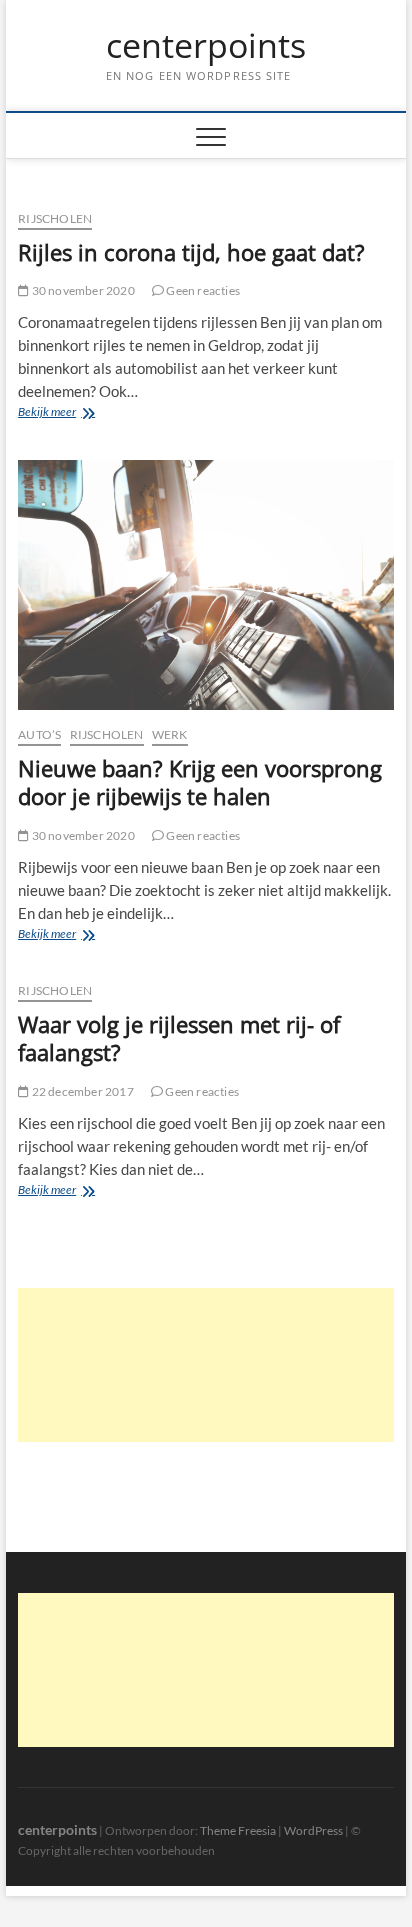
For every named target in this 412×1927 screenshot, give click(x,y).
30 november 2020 (81, 290)
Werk (170, 734)
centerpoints (206, 46)
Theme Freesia (238, 1830)
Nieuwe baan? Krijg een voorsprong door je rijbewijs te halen (200, 782)
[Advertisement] (206, 1365)
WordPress (313, 1830)
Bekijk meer (63, 413)
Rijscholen (55, 218)
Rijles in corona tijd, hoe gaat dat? (191, 252)
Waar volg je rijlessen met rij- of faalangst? (179, 1038)
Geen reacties (202, 290)
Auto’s (39, 734)
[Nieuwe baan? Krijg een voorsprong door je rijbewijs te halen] (206, 585)
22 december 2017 (81, 1091)
